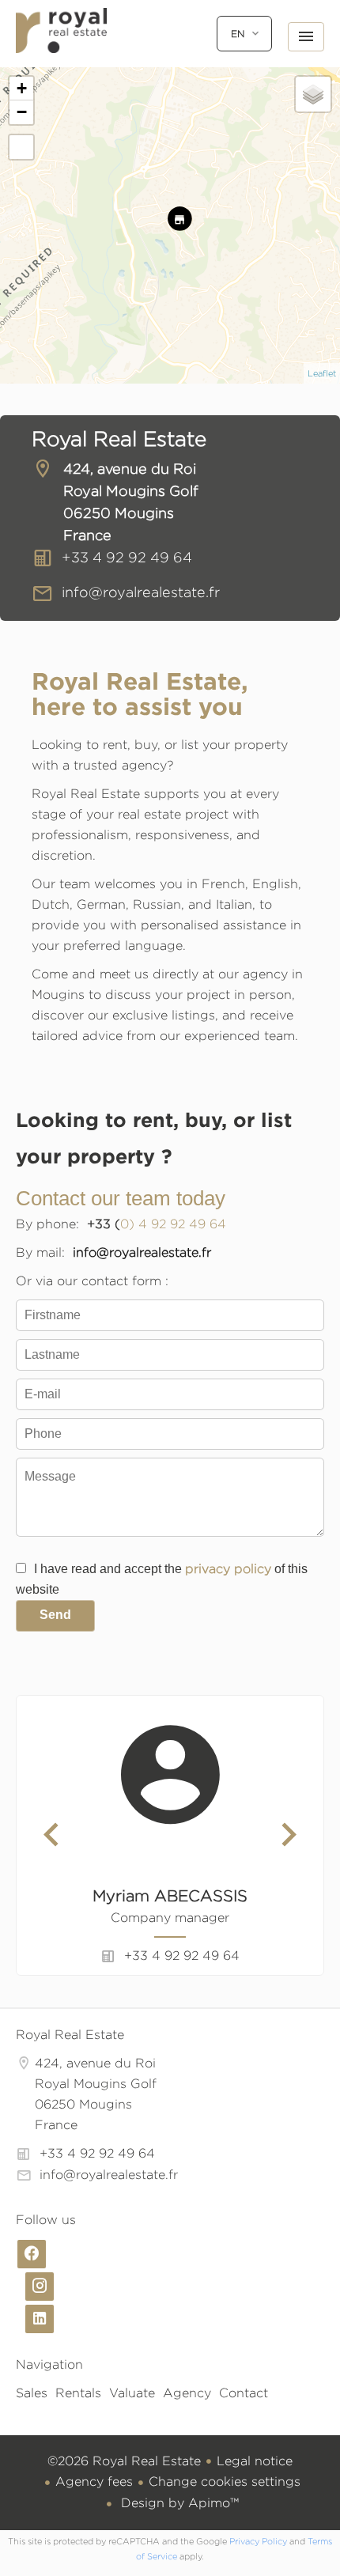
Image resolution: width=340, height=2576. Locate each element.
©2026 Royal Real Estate (124, 2461)
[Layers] (313, 94)
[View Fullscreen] (21, 147)
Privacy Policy (258, 2541)
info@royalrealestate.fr (141, 592)
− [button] (22, 112)
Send (55, 1615)
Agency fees (94, 2481)
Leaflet (322, 373)
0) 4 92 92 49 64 (173, 1224)
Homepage (61, 47)
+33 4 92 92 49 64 (127, 557)
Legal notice (255, 2461)
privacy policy (228, 1569)
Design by (178, 2503)
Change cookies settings (225, 2481)
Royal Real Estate (119, 439)
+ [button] (22, 88)
